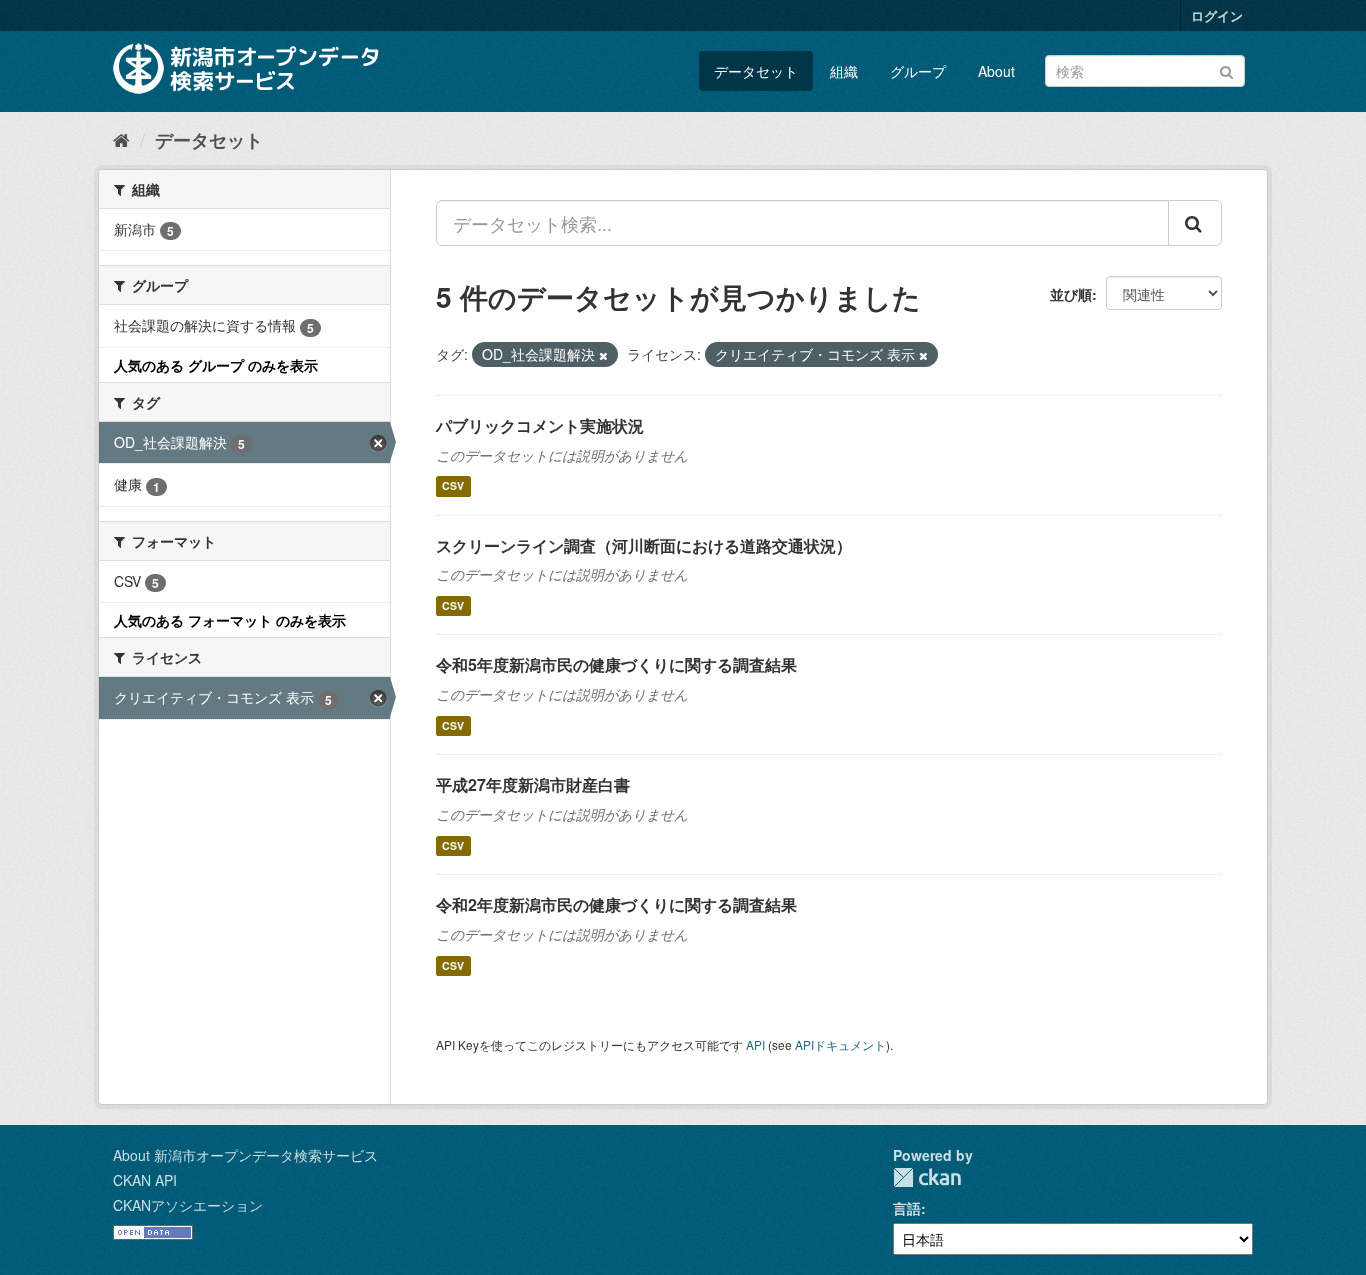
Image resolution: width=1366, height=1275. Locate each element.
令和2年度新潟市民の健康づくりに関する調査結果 (616, 904)
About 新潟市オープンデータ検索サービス (245, 1155)
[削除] (603, 355)
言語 (907, 1208)
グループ (918, 71)
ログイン (1217, 15)
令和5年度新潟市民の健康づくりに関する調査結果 (616, 664)
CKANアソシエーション (188, 1205)
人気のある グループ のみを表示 (216, 365)
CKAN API (145, 1180)
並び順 (1071, 294)
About (996, 71)
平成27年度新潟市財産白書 (533, 784)
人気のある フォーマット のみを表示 (230, 620)
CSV (453, 486)
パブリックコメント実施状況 (540, 425)
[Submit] (1226, 69)
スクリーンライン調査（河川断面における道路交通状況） (644, 545)
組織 (844, 71)
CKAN (927, 1177)
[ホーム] (121, 139)
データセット (756, 71)
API (755, 1044)
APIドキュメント (840, 1044)
